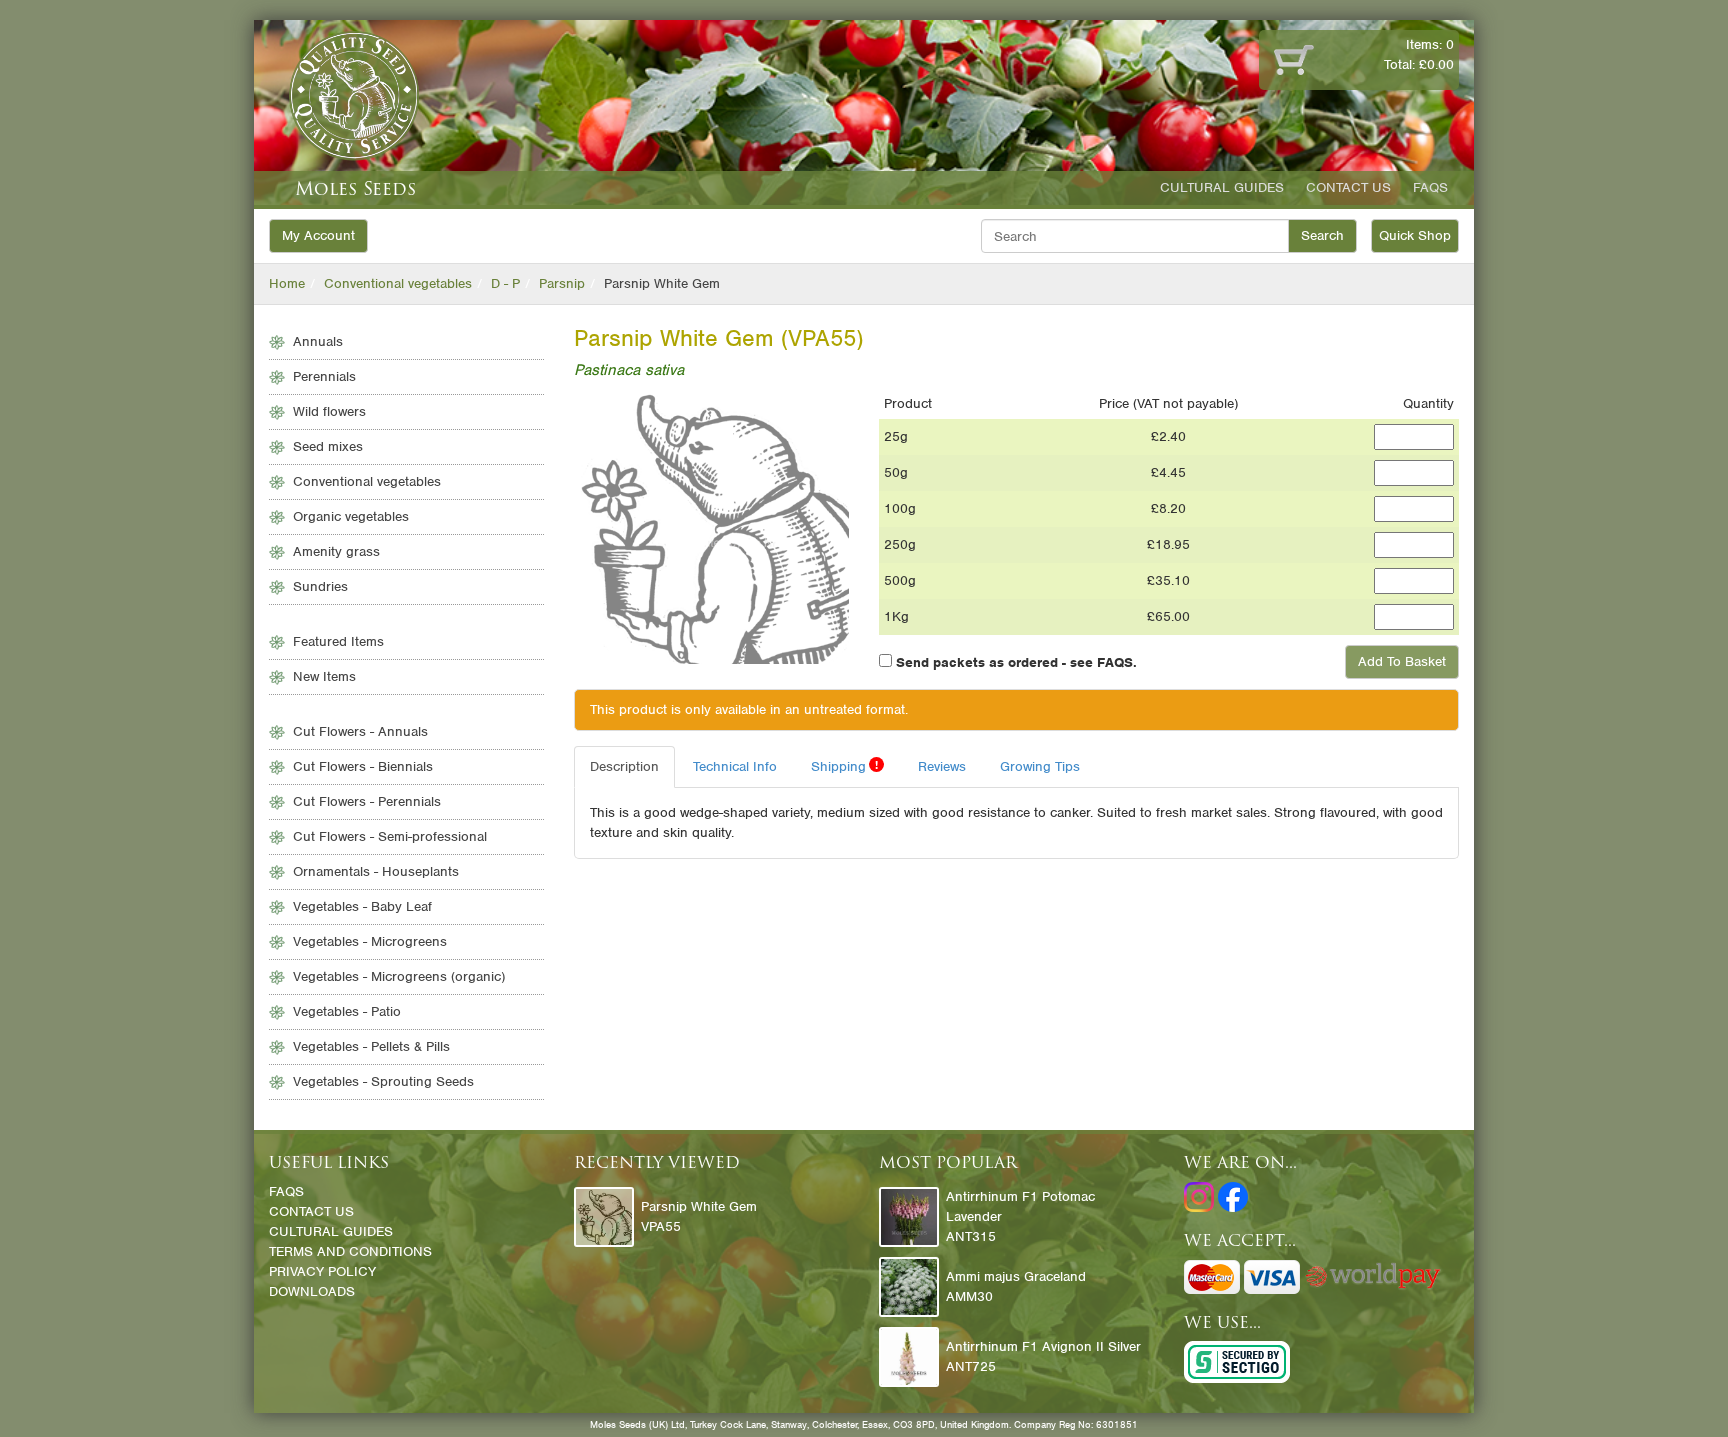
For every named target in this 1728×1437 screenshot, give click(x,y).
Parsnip (562, 283)
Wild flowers (329, 411)
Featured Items (338, 641)
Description (624, 766)
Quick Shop (1415, 235)
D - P (505, 283)
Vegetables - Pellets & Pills (371, 1046)
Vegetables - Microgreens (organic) (399, 976)
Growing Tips (1040, 766)
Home (287, 283)
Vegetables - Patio (347, 1011)
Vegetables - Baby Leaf (362, 906)
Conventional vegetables (398, 283)
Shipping (844, 766)
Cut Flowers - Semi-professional (390, 836)
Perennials (324, 376)
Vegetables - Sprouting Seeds (383, 1081)
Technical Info (735, 766)
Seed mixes (328, 446)
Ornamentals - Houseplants (376, 871)
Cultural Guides (1222, 187)
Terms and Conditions (350, 1251)
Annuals (318, 341)
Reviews (942, 766)
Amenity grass (336, 551)
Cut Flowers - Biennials (363, 766)
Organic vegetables (351, 516)
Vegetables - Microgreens (370, 941)
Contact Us (1348, 187)
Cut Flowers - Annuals (360, 731)
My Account (318, 235)
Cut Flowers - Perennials (367, 801)
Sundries (320, 586)
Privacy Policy (322, 1271)
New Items (324, 676)
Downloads (312, 1291)
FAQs (1430, 187)
